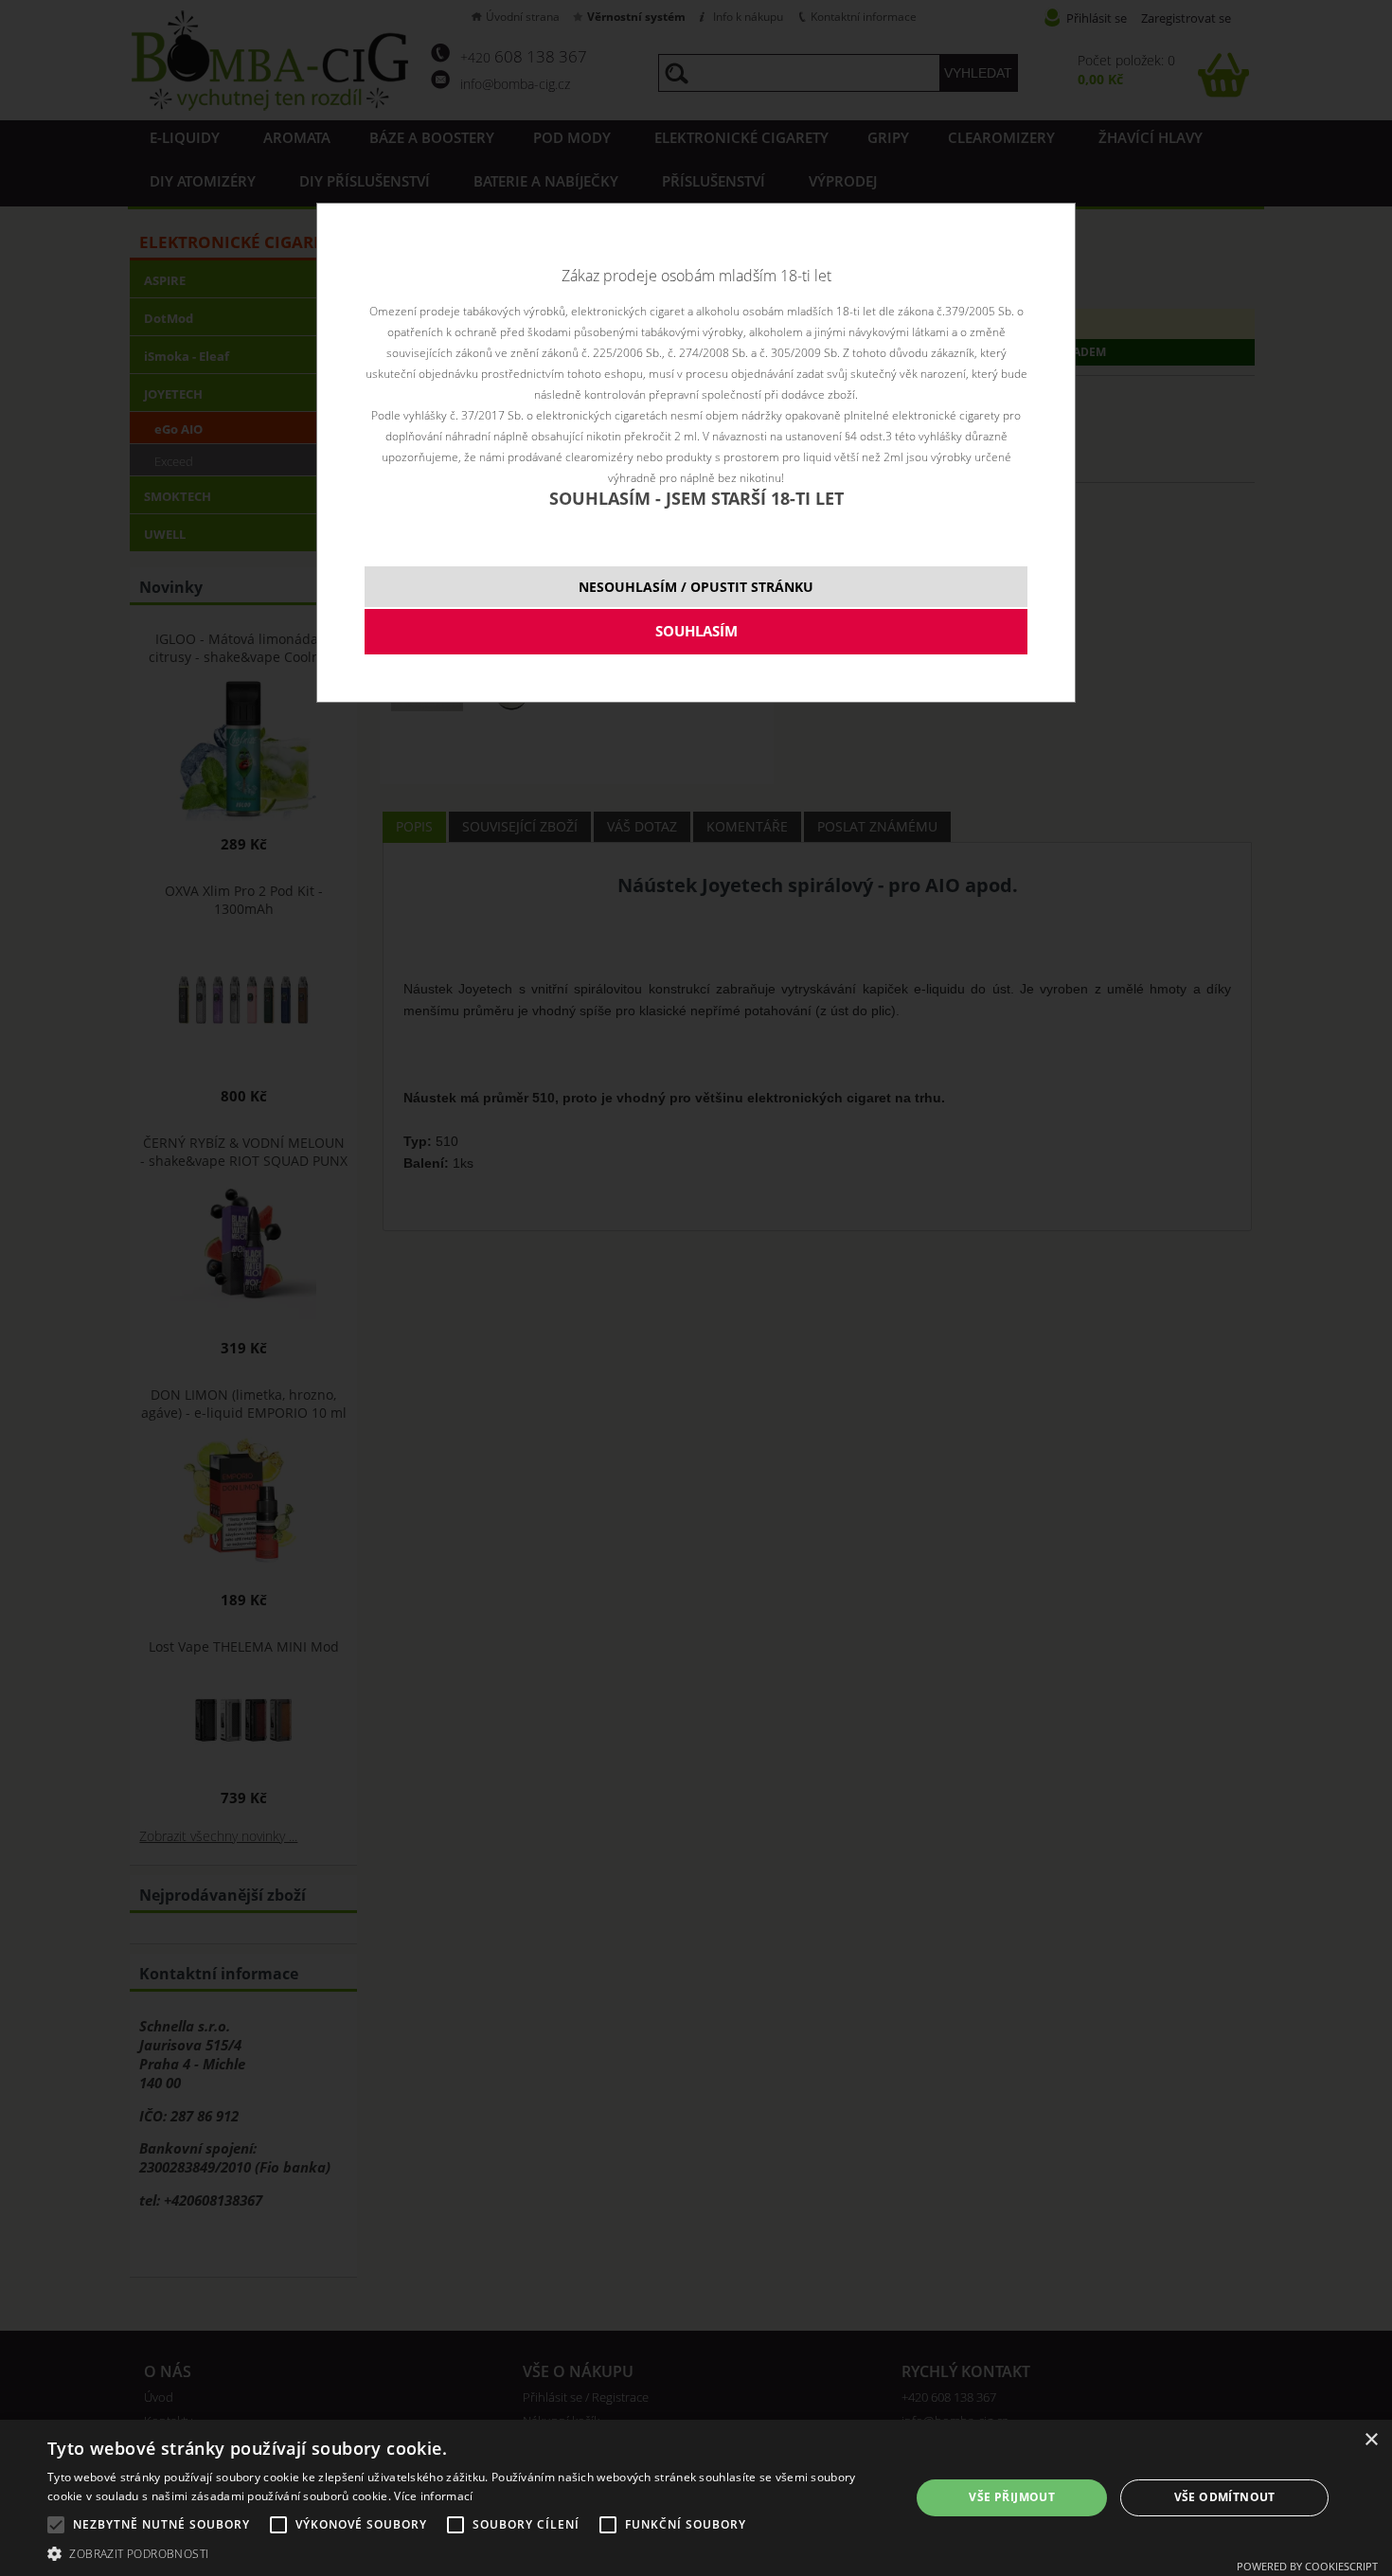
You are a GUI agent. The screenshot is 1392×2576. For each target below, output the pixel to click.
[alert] (696, 2498)
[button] (466, 2553)
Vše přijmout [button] (1012, 2497)
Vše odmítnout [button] (1225, 2497)
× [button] (1371, 2440)
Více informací (433, 2496)
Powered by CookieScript (1307, 2566)
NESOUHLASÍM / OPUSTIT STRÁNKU (696, 587)
